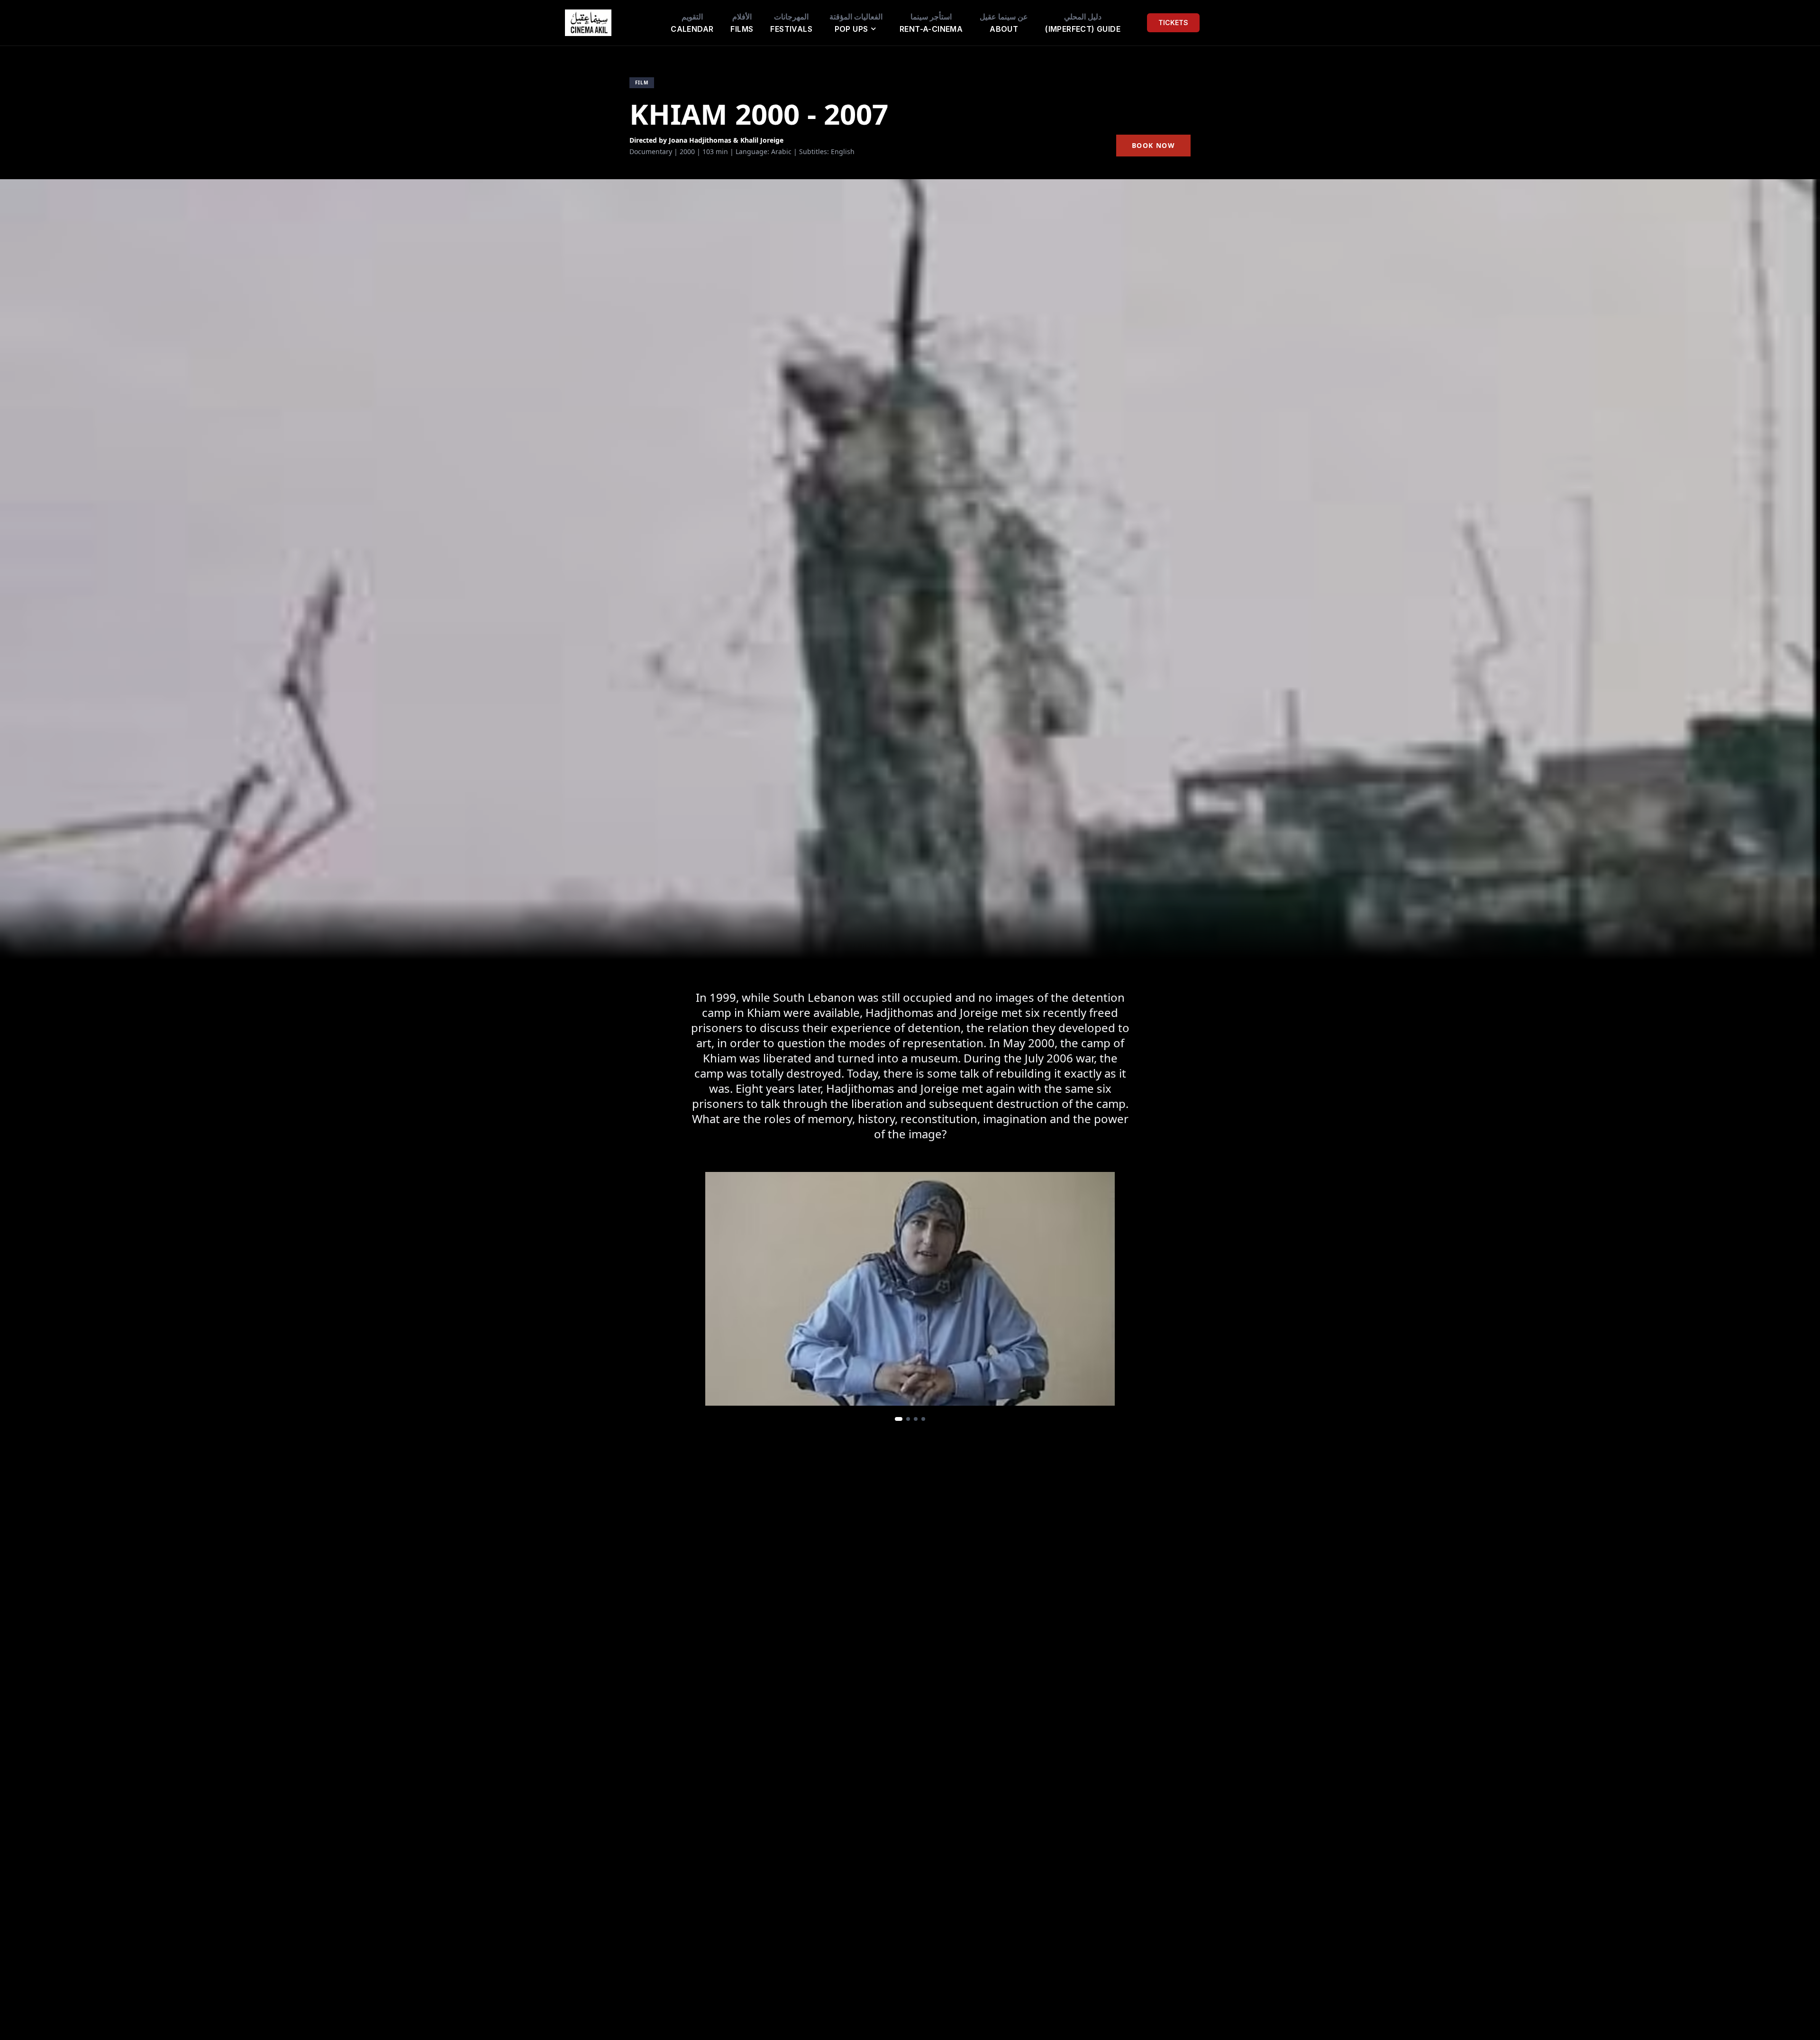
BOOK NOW (1153, 145)
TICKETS (1173, 23)
